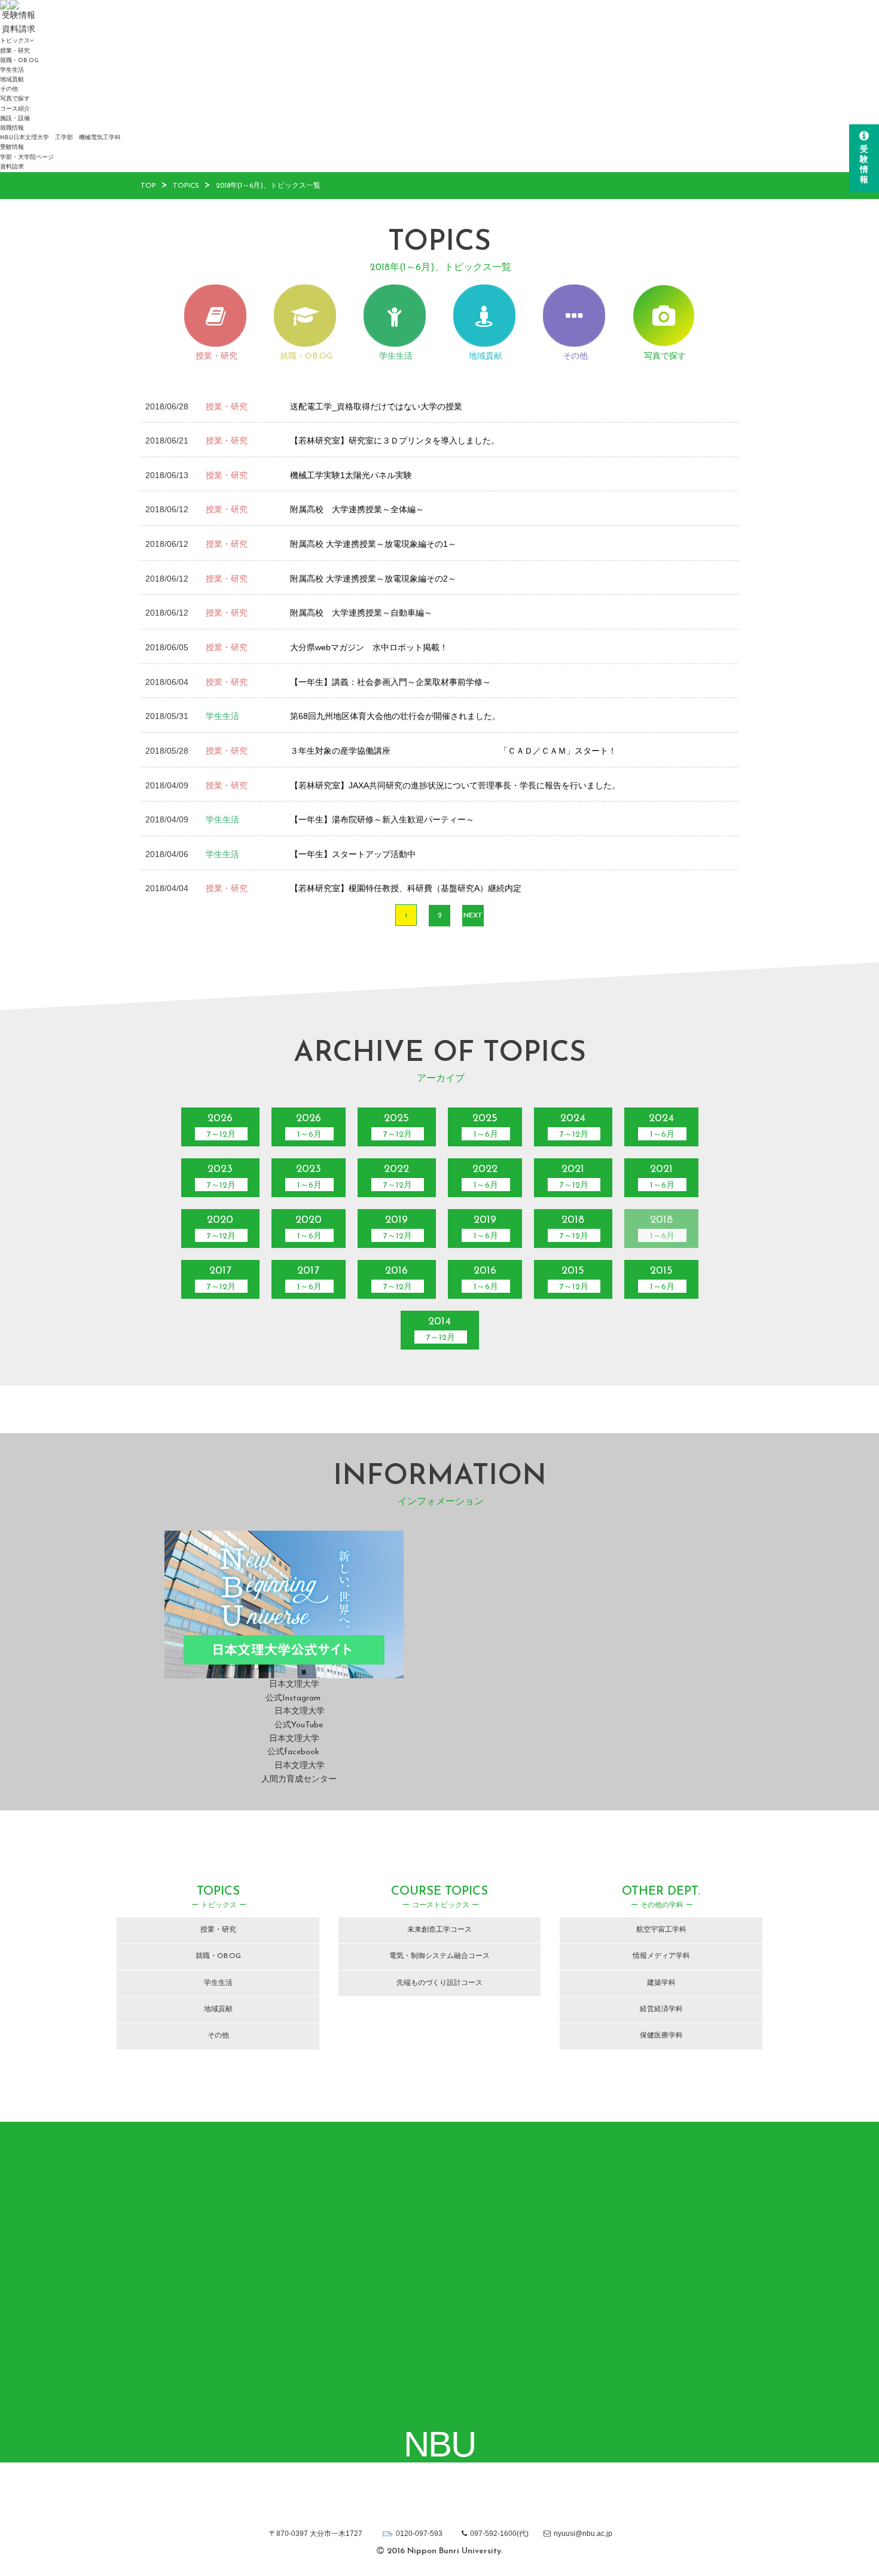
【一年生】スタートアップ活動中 (353, 854)
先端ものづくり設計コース (439, 1983)
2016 (398, 1279)
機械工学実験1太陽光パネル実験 (351, 475)
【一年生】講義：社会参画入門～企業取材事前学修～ (390, 682)
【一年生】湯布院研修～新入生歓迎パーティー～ (382, 819)
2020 (221, 1228)
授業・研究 (15, 51)
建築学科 (661, 1983)
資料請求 (12, 167)
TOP (148, 186)
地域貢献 (12, 80)
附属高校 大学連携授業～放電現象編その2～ (373, 579)
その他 (9, 89)
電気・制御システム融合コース (439, 1956)
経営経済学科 (661, 2009)
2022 (398, 1177)
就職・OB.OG (19, 61)
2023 (221, 1177)
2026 (221, 1126)
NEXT (473, 916)
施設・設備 (15, 119)
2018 (574, 1228)
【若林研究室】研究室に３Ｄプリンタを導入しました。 (395, 440)
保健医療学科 (661, 2036)
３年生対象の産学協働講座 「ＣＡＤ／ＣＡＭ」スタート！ (453, 751)
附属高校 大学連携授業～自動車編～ (361, 613)
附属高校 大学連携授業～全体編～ (357, 509)
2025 (398, 1126)
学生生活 (12, 70)
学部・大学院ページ (27, 157)
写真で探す (15, 99)
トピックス (15, 41)
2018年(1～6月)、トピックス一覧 (268, 186)
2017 (221, 1279)
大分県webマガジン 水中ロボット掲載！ (369, 647)
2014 (441, 1330)
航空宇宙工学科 (661, 1930)
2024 (574, 1126)
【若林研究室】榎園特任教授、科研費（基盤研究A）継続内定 (406, 888)
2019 (398, 1228)
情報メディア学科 (661, 1956)
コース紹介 (15, 109)
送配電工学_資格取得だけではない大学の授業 (376, 406)
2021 (574, 1177)
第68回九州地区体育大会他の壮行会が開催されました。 (395, 716)
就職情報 (12, 128)
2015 (574, 1279)
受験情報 (12, 147)
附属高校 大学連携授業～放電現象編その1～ (373, 544)
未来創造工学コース (439, 1930)
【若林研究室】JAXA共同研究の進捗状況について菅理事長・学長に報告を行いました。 (455, 785)
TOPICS (186, 186)
